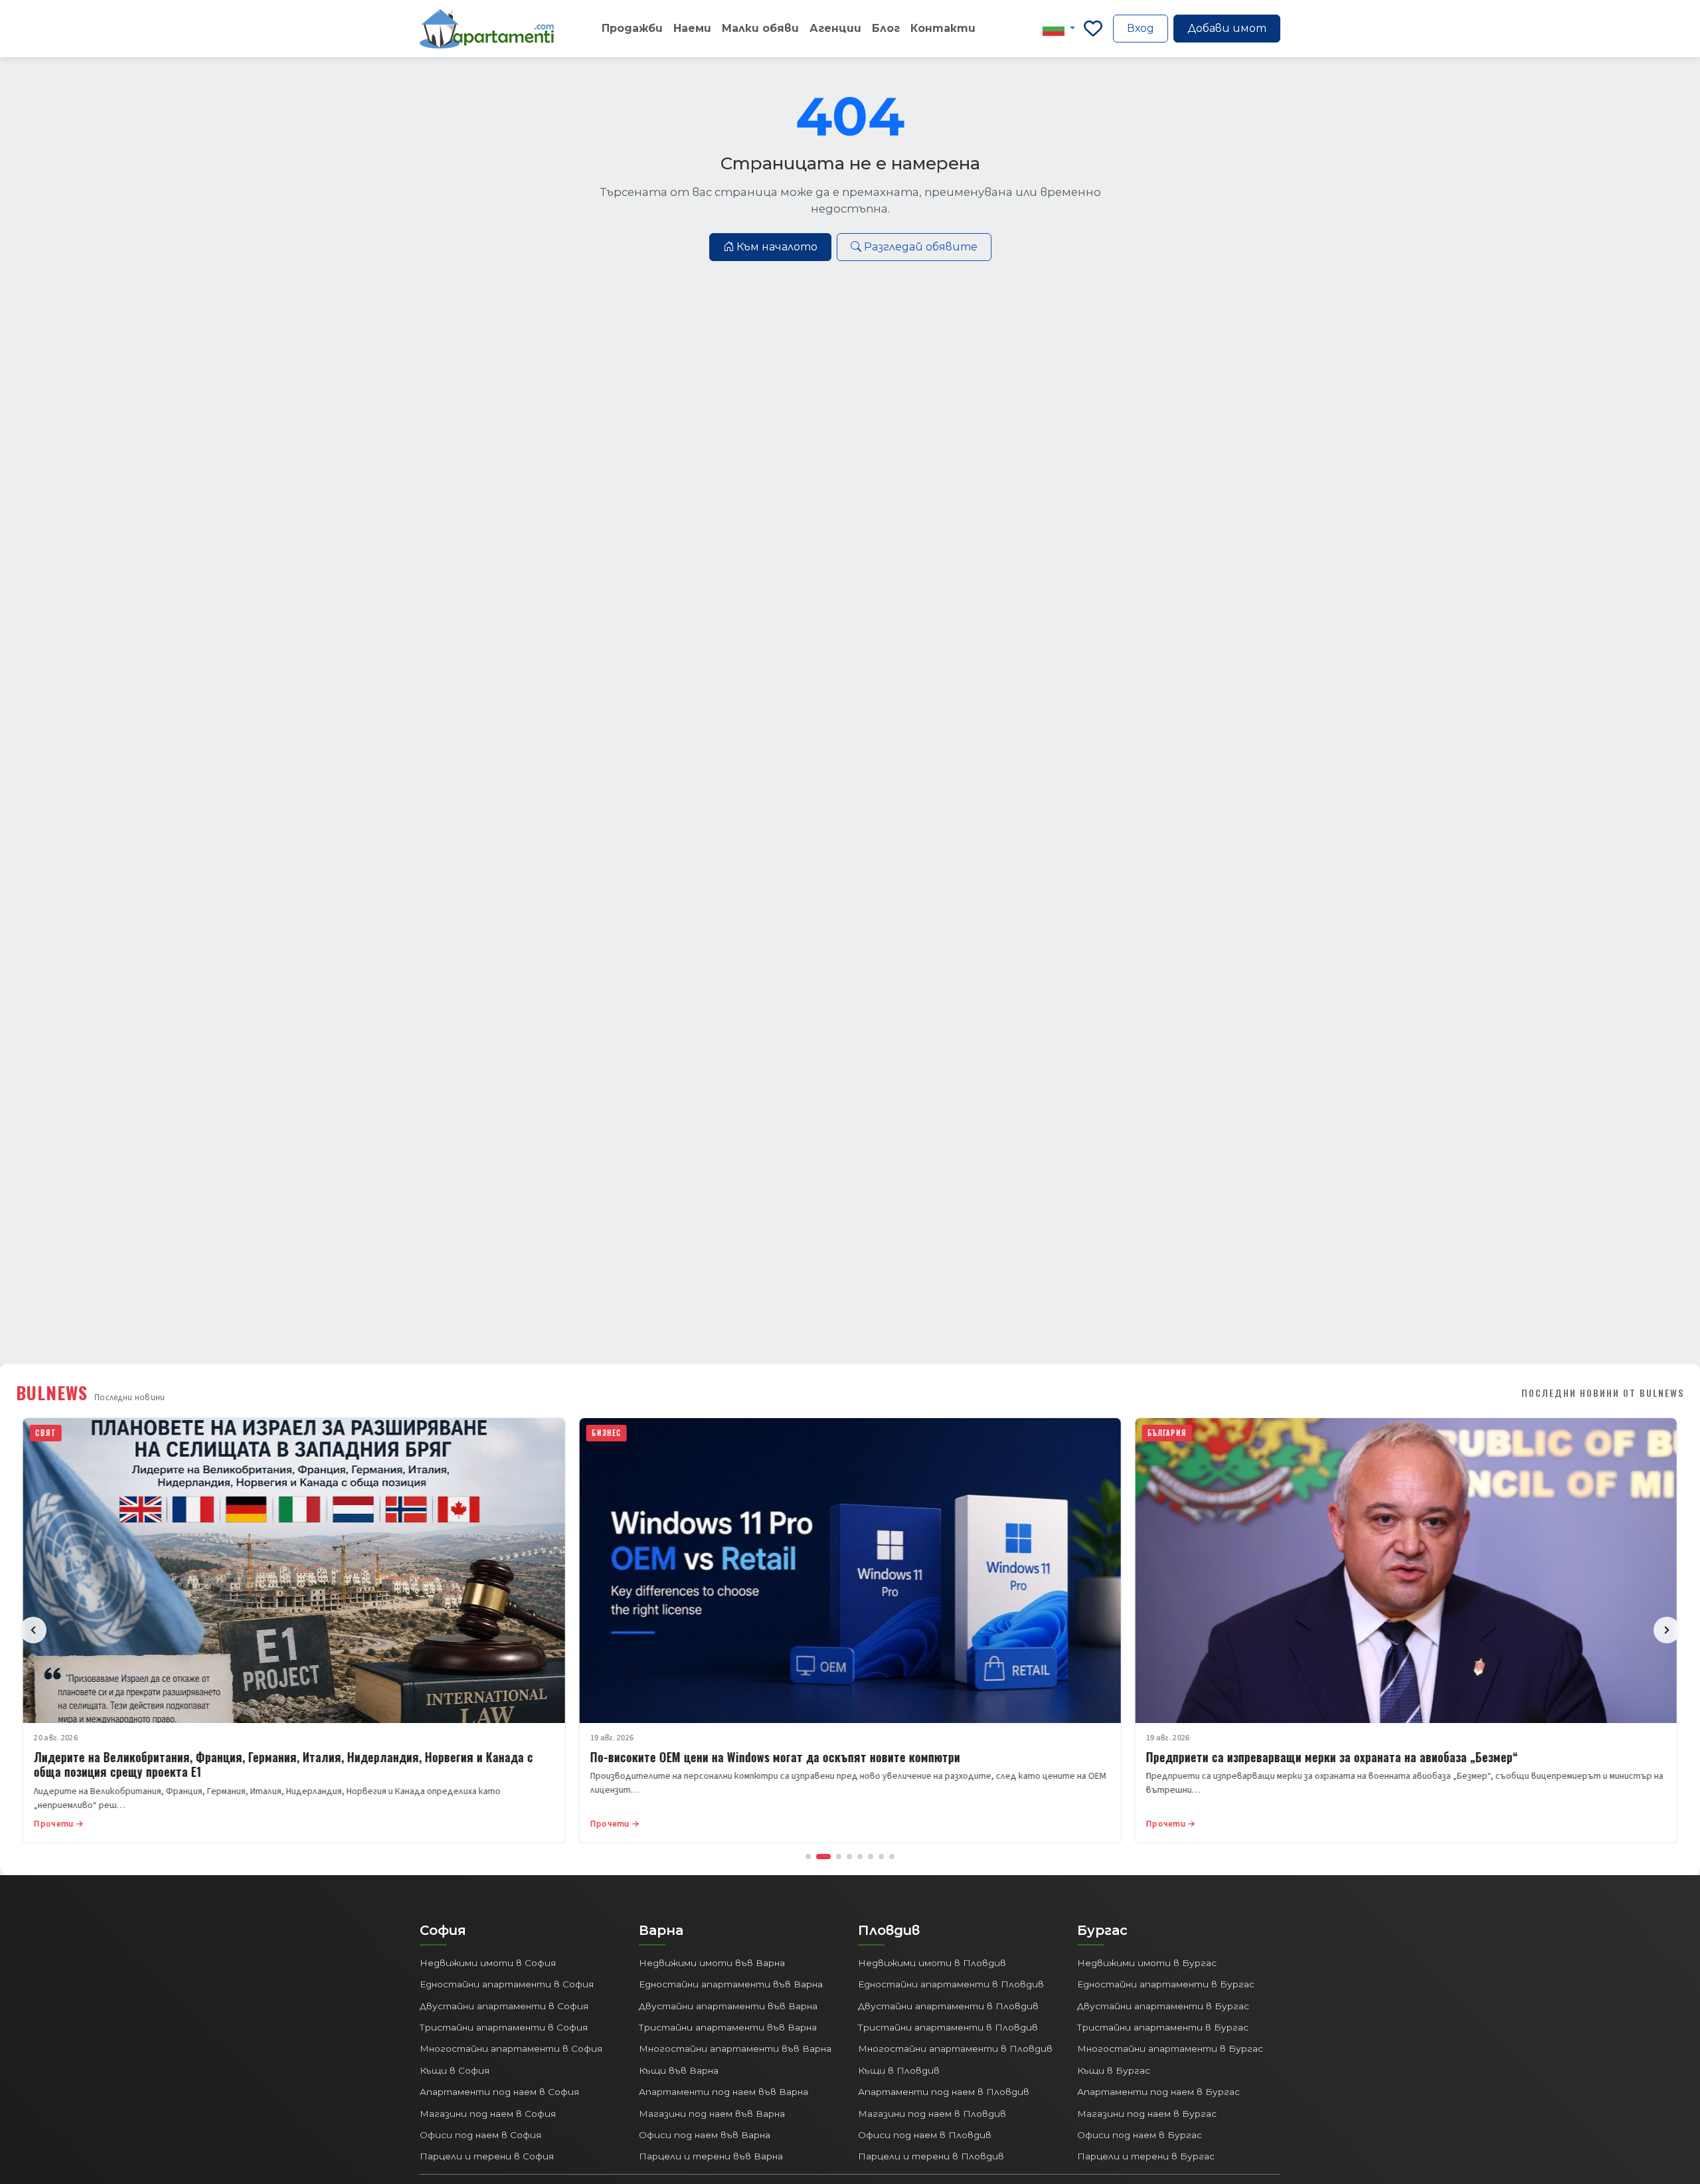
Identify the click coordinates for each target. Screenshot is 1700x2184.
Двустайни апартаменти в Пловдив (948, 2006)
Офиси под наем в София (480, 2135)
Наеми (692, 28)
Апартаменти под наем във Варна (723, 2092)
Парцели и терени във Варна (711, 2156)
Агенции (835, 28)
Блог (886, 28)
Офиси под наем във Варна (705, 2135)
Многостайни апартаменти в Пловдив (955, 2048)
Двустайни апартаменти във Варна (728, 2006)
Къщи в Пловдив (899, 2070)
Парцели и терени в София (487, 2156)
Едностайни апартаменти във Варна (731, 1984)
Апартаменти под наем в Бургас (1158, 2092)
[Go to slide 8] (892, 1857)
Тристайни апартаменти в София (504, 2027)
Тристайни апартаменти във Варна (728, 2027)
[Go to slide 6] (871, 1857)
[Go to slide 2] (823, 1857)
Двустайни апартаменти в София (504, 2006)
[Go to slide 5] (860, 1857)
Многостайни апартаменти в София (511, 2048)
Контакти (943, 28)
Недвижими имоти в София (488, 1963)
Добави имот (1227, 28)
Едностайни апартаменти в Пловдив (951, 1984)
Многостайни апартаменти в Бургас (1170, 2048)
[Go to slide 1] (808, 1857)
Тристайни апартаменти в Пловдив (948, 2027)
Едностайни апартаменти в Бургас (1166, 1984)
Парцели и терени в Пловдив (931, 2156)
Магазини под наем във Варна (712, 2114)
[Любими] (1093, 29)
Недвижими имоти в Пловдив (932, 1963)
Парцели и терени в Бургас (1146, 2156)
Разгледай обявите (921, 247)
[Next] (1667, 1630)
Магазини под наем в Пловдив (932, 2114)
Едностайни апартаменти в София (507, 1984)
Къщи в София (455, 2070)
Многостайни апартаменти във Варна (735, 2048)
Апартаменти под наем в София (499, 2092)
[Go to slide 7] (881, 1857)
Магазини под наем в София (488, 2114)
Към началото (777, 247)
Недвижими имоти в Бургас (1147, 1963)
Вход (1141, 28)
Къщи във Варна (679, 2070)
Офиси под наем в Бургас (1140, 2135)
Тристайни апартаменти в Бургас (1163, 2027)
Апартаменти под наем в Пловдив (944, 2092)
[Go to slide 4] (849, 1857)
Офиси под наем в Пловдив (925, 2135)
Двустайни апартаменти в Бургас (1163, 2006)
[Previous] (33, 1630)
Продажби (632, 28)
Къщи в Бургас (1114, 2070)
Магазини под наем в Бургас (1147, 2114)
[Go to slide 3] (839, 1857)
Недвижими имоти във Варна (712, 1963)
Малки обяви (760, 28)
